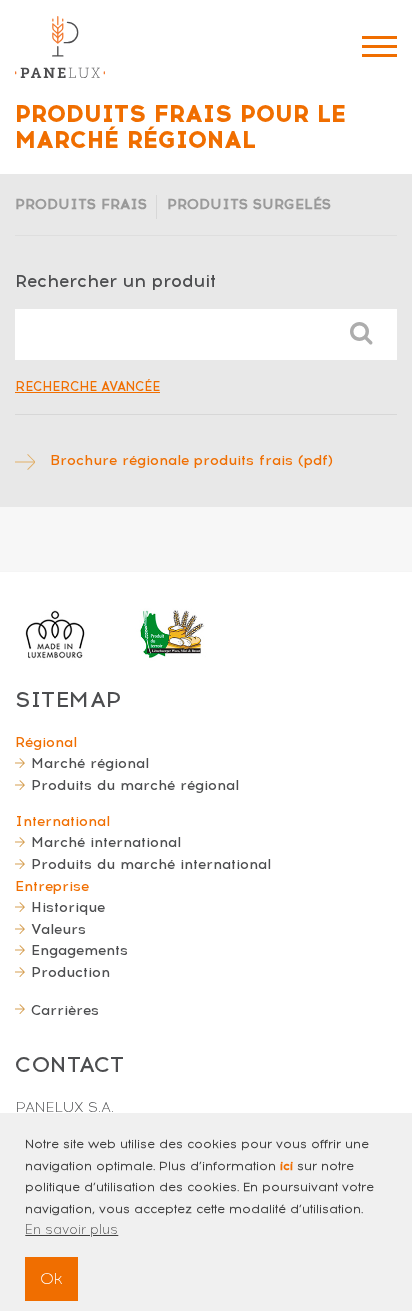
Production (70, 972)
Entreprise (52, 886)
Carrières (65, 1010)
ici (286, 1166)
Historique (68, 907)
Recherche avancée (87, 386)
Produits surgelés (249, 204)
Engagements (79, 950)
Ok (51, 1278)
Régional (46, 742)
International (62, 821)
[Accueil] (60, 47)
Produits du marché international (151, 864)
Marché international (106, 842)
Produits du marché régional (135, 785)
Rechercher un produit (115, 280)
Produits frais (81, 204)
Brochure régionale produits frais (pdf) (191, 460)
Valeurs (58, 929)
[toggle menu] (379, 46)
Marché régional (90, 763)
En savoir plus (71, 1229)
